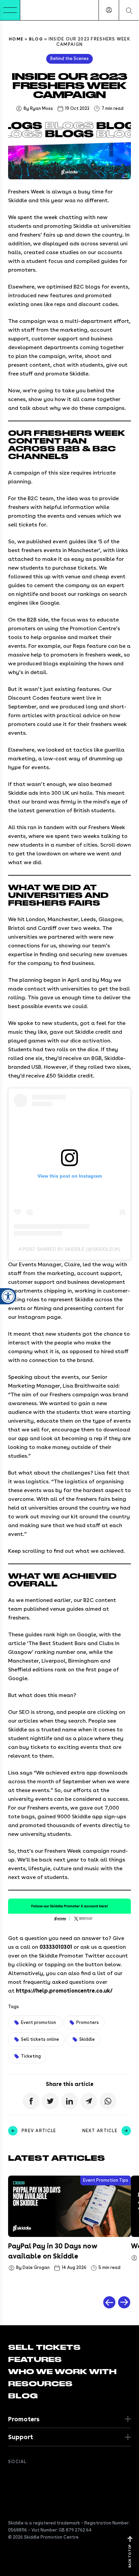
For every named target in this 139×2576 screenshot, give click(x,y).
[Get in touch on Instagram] (53, 2476)
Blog (36, 39)
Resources (40, 2384)
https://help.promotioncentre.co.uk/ (64, 1991)
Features (35, 2360)
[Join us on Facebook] (12, 2476)
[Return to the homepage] (41, 10)
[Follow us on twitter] (26, 2476)
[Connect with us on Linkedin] (39, 2476)
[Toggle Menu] (10, 10)
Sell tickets (44, 2347)
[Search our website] (129, 10)
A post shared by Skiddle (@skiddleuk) (69, 1249)
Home (16, 39)
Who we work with (62, 2372)
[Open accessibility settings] (8, 1296)
